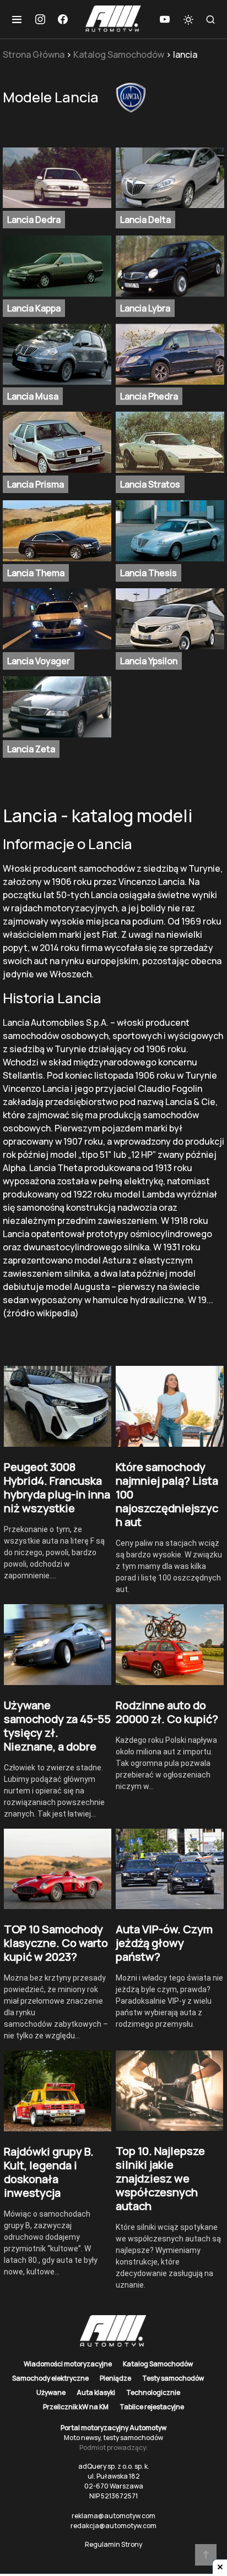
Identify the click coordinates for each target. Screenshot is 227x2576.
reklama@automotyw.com (113, 2516)
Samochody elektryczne (50, 2378)
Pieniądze (115, 2378)
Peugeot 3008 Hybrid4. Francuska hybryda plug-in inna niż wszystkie (57, 1487)
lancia (185, 54)
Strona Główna (34, 54)
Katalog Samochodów (119, 54)
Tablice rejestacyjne (152, 2407)
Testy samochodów (173, 2378)
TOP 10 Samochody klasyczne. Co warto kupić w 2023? (56, 1943)
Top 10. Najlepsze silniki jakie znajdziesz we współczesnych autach (160, 2178)
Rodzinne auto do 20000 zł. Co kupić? (167, 1712)
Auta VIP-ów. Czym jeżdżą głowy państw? (164, 1943)
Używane (51, 2392)
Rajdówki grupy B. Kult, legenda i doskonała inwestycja (49, 2172)
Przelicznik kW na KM (76, 2407)
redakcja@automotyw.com (113, 2526)
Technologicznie (153, 2392)
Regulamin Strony (113, 2544)
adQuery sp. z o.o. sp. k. (114, 2466)
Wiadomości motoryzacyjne (68, 2364)
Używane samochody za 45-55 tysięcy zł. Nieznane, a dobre (57, 1726)
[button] (17, 19)
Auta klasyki (96, 2392)
